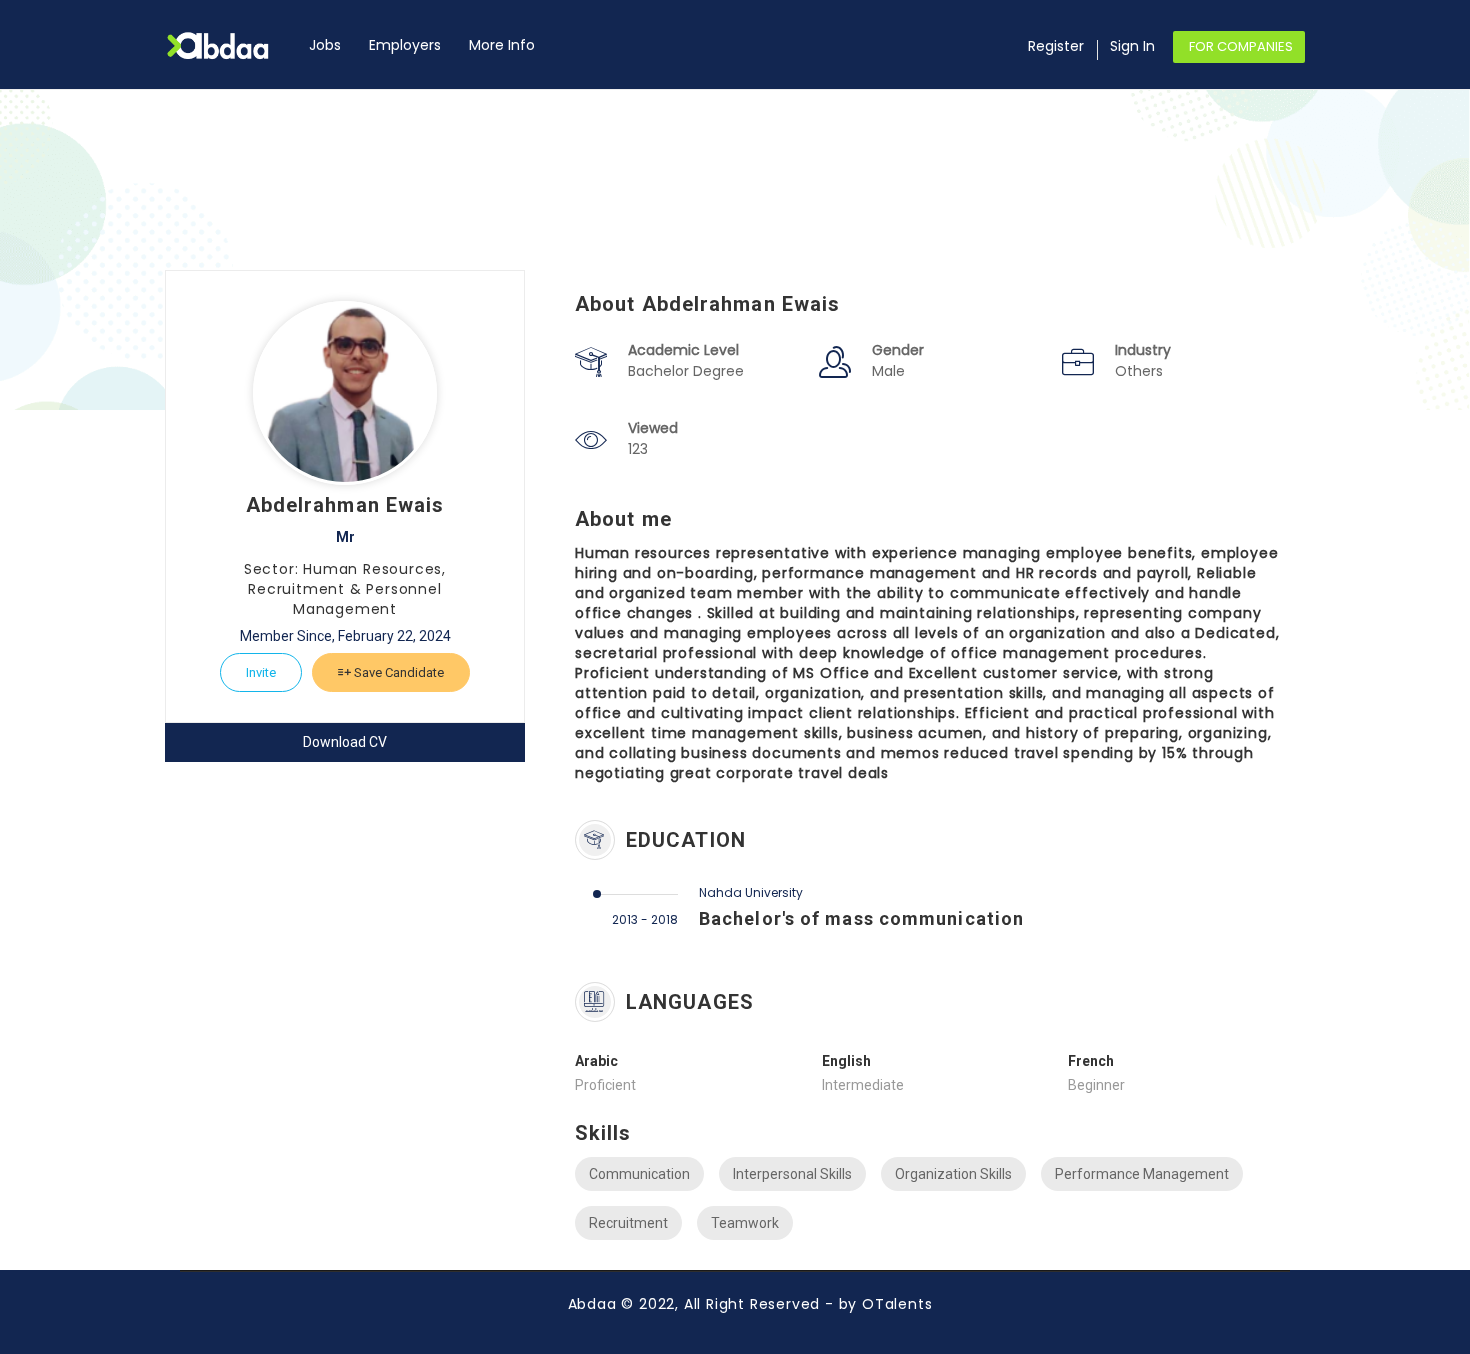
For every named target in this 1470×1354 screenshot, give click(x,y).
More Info (502, 45)
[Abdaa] (230, 45)
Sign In (1132, 46)
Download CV (345, 742)
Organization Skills (953, 1174)
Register (1056, 46)
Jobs (325, 45)
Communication (639, 1174)
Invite (261, 672)
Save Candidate (397, 672)
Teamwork (745, 1223)
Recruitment (628, 1223)
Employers (405, 45)
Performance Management (1142, 1174)
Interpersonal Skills (792, 1174)
